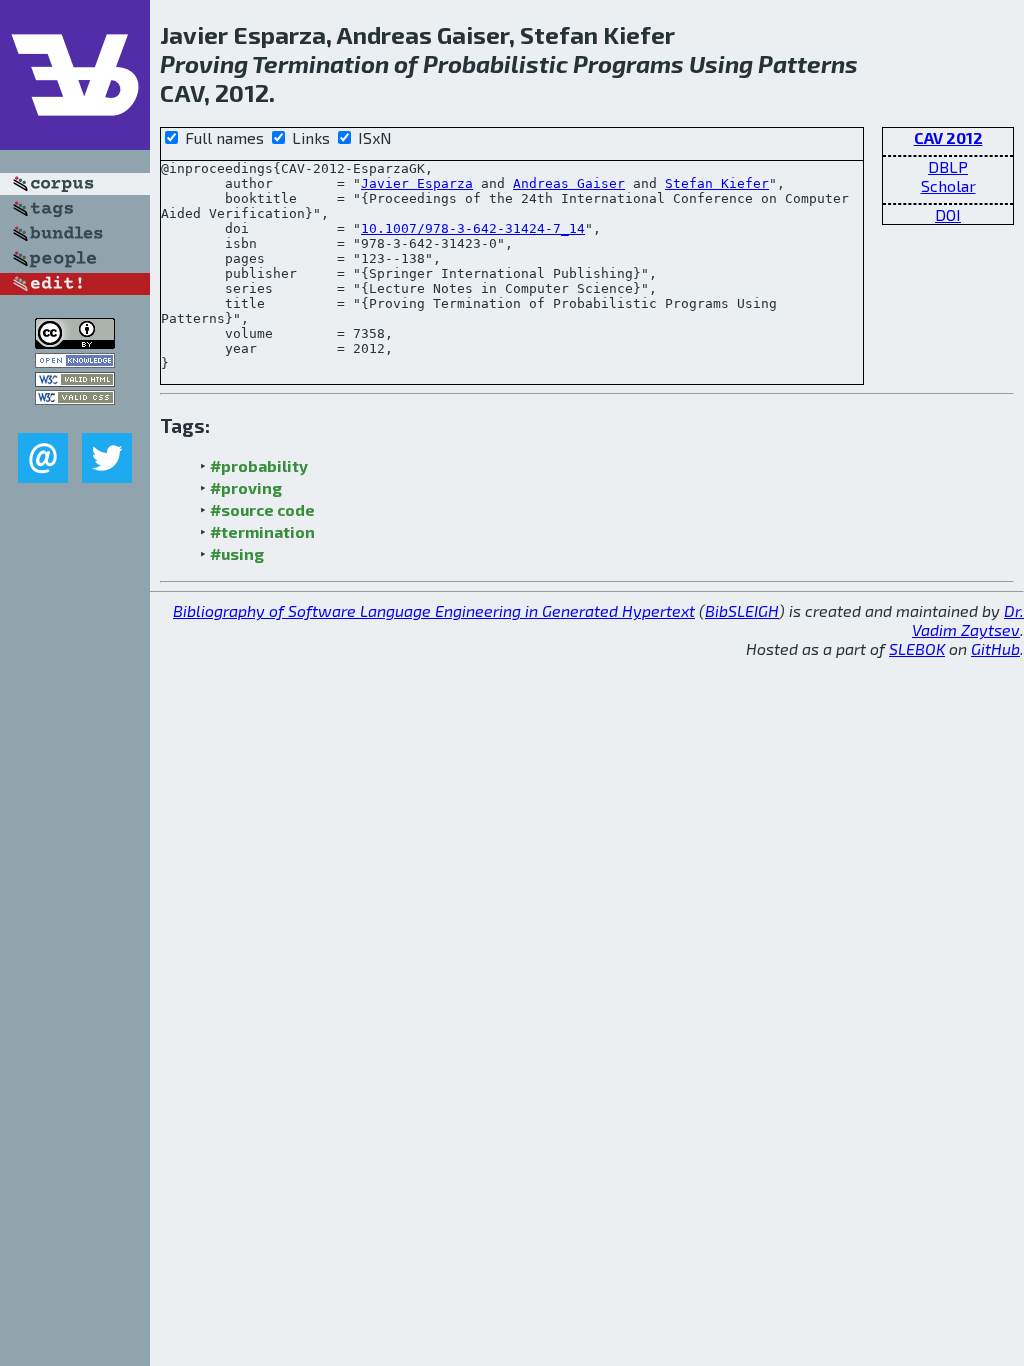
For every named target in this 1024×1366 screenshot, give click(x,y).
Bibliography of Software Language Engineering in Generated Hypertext (434, 610)
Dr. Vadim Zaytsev (968, 620)
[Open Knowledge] (75, 361)
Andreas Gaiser (569, 183)
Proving (204, 63)
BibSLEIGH (742, 610)
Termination (320, 63)
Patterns (808, 63)
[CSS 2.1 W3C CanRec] (75, 418)
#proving (246, 487)
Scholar (948, 185)
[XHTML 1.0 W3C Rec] (75, 380)
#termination (262, 531)
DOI (948, 214)
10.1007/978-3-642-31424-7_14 (473, 228)
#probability (259, 465)
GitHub (995, 648)
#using (237, 553)
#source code (262, 509)
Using (721, 63)
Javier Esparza (417, 183)
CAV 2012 (948, 137)
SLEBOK (917, 648)
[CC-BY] (75, 342)
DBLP (948, 166)
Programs (628, 63)
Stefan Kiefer (717, 183)
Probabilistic (495, 63)
